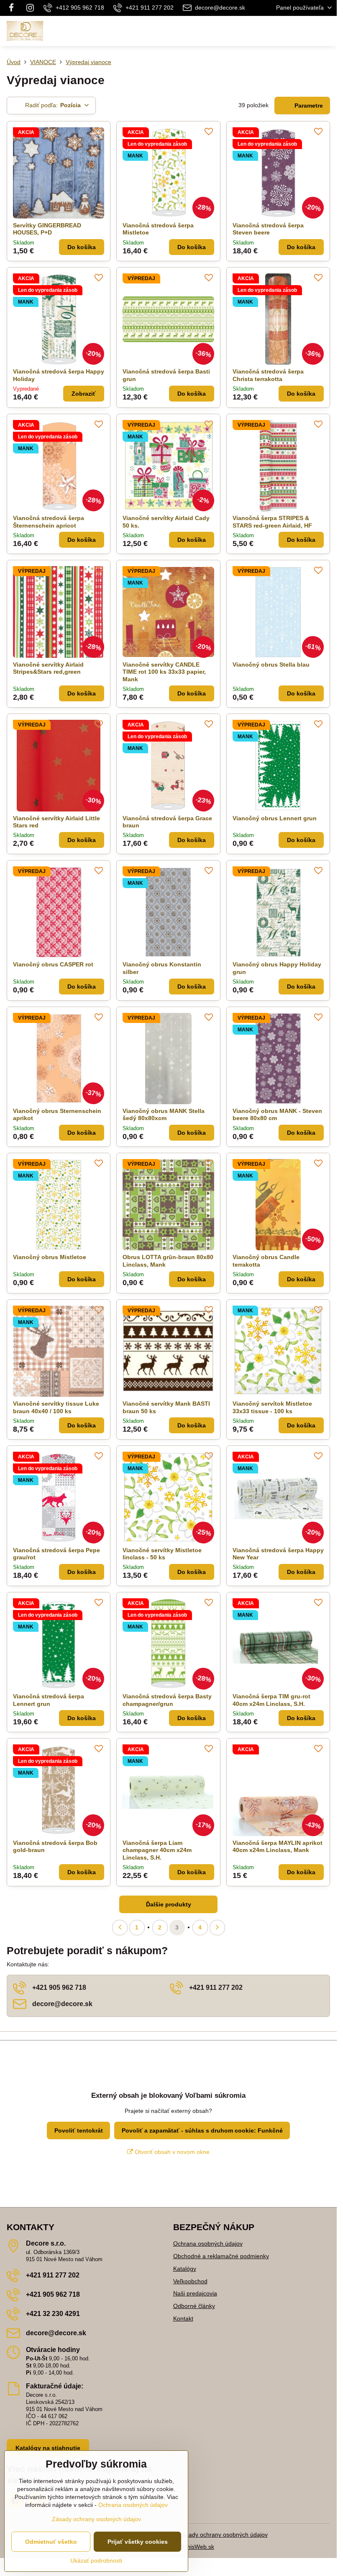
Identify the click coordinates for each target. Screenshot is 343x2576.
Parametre (308, 106)
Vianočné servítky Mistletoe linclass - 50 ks (162, 1554)
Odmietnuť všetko (51, 2542)
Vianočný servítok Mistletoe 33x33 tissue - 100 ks (272, 1407)
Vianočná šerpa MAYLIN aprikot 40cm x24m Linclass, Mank (278, 1847)
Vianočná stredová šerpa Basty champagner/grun (167, 1700)
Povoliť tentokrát (79, 2130)
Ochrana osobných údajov (208, 2244)
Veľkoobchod (190, 2281)
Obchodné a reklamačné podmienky (221, 2256)
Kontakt (183, 2318)
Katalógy (185, 2269)
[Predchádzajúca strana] (120, 1928)
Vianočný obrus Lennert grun (275, 818)
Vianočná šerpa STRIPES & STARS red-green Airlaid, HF (272, 522)
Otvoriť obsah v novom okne (171, 2152)
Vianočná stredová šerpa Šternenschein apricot (49, 522)
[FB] (14, 8)
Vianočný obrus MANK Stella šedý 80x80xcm (164, 1115)
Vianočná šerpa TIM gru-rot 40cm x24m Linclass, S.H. (271, 1700)
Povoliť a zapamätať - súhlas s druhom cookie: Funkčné (202, 2130)
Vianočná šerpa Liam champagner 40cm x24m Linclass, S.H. (157, 1850)
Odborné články (194, 2306)
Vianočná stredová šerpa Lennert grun (49, 1700)
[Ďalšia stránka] (217, 1928)
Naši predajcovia (195, 2293)
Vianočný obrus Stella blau (271, 665)
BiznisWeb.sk (197, 2547)
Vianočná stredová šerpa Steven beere (268, 229)
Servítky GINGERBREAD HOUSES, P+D (47, 229)
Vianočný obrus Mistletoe (50, 1257)
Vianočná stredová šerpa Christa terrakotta (268, 375)
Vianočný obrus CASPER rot (53, 964)
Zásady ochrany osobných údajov (223, 2535)
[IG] (30, 8)
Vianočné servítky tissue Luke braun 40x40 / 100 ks (56, 1407)
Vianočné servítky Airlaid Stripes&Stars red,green (48, 668)
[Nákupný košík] (307, 31)
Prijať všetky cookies (138, 2542)
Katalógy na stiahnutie (48, 2448)
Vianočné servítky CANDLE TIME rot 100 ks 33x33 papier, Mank (164, 672)
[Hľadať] (287, 31)
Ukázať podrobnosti (96, 2561)
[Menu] (327, 31)
